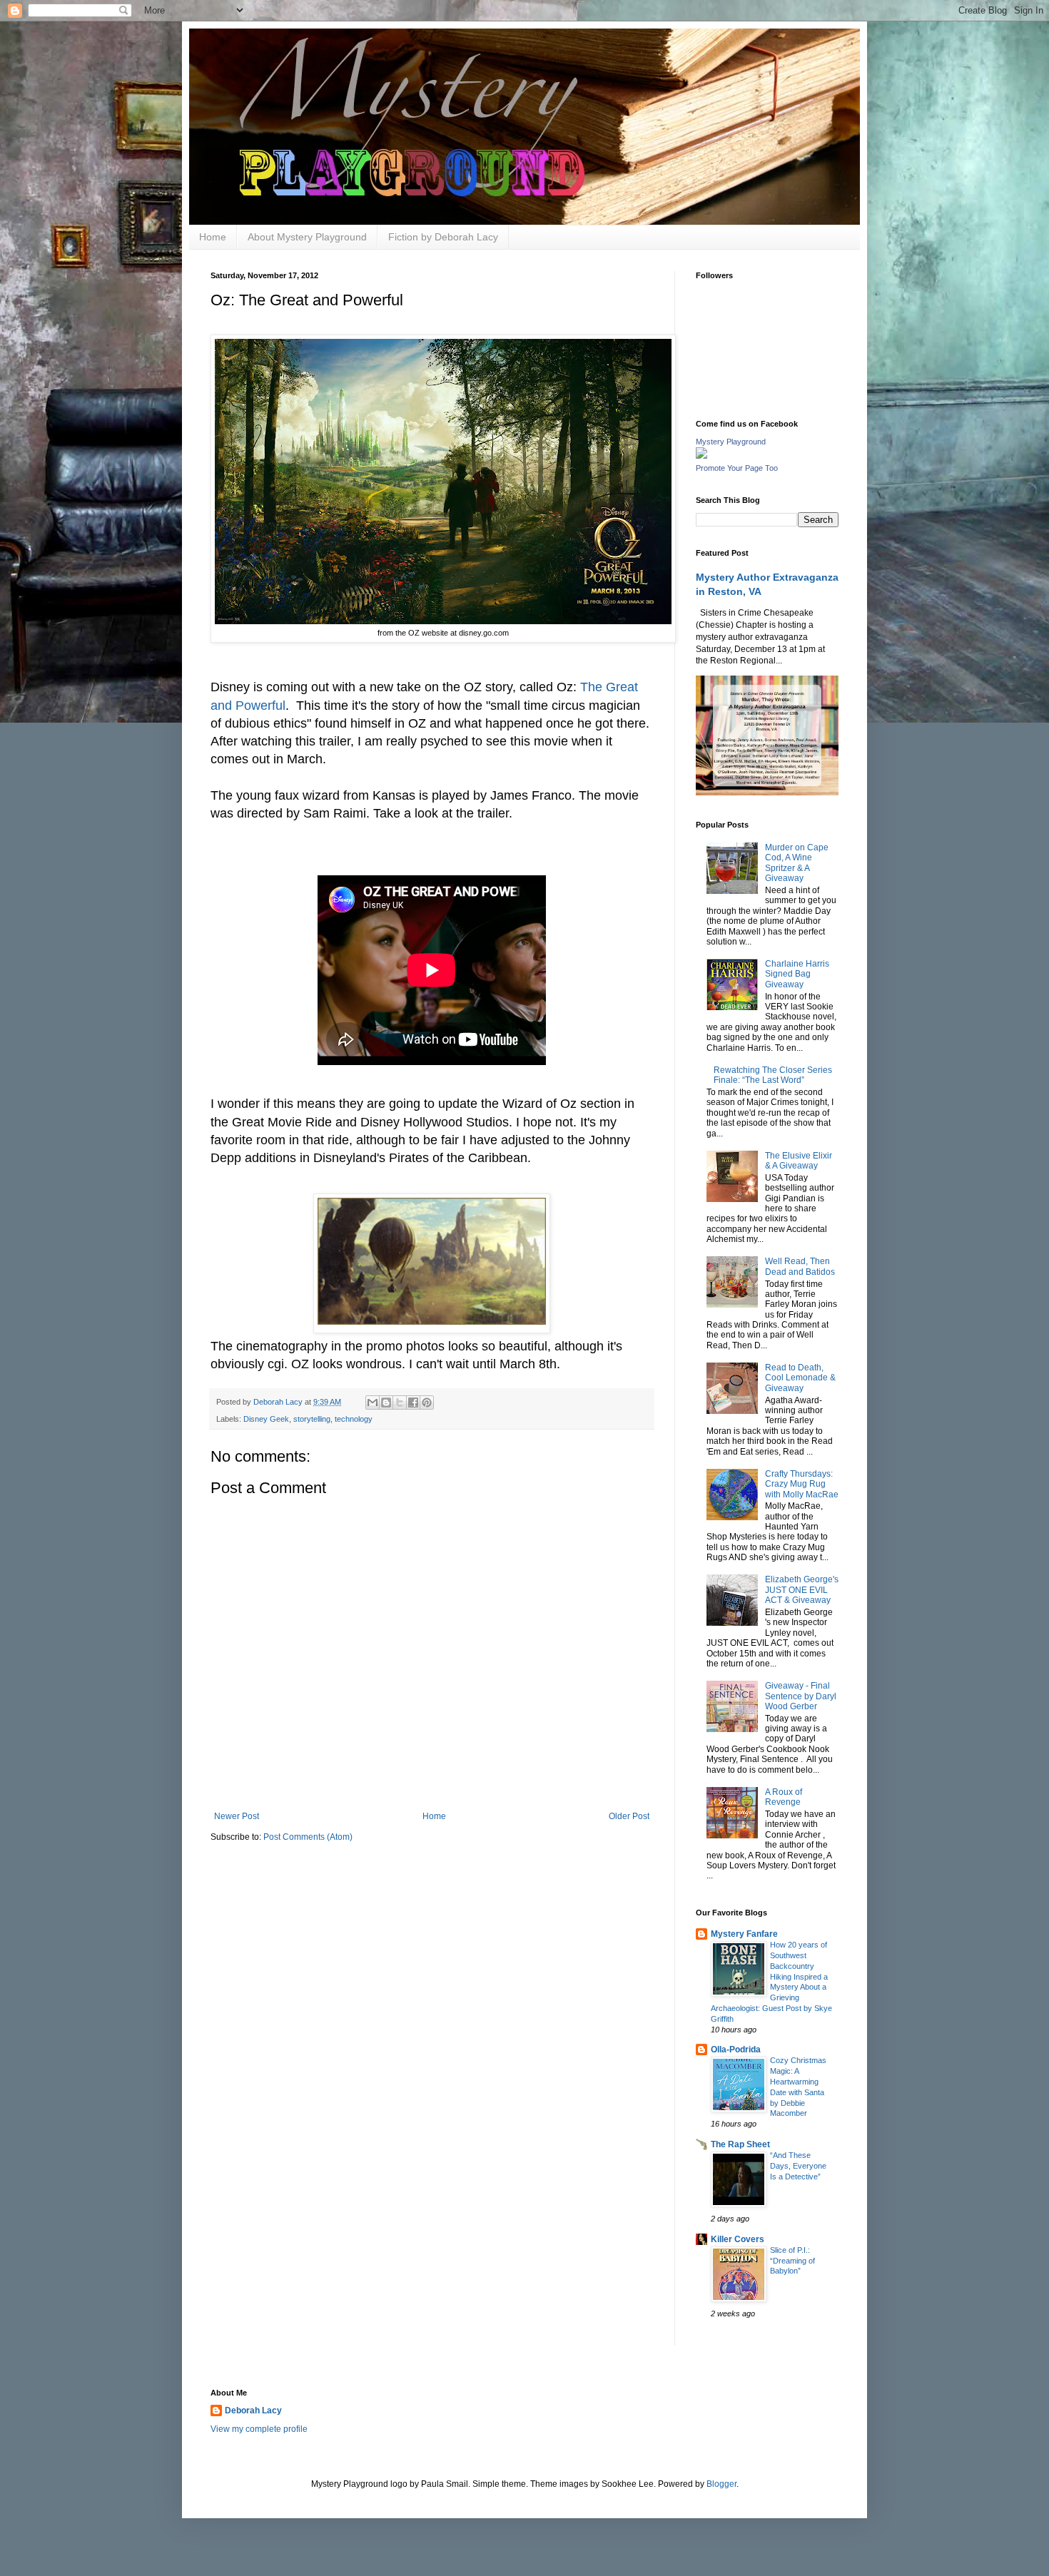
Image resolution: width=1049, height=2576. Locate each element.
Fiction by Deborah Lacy (443, 237)
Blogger (721, 2484)
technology (354, 1419)
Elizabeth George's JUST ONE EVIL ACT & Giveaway (802, 1590)
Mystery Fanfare (744, 1934)
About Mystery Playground (307, 237)
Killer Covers (738, 2239)
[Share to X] (400, 1402)
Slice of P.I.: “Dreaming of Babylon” (792, 2261)
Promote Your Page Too (737, 468)
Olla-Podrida (736, 2050)
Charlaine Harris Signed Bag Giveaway (797, 974)
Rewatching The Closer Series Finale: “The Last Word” (773, 1075)
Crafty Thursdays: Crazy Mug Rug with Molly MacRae (802, 1484)
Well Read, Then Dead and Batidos (800, 1266)
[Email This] (373, 1402)
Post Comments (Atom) (308, 1837)
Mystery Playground (731, 442)
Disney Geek (266, 1419)
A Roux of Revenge (784, 1797)
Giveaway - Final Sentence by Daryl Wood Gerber (801, 1696)
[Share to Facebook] (413, 1402)
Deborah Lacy (253, 2410)
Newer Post (237, 1816)
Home (213, 237)
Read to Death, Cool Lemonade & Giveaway (800, 1378)
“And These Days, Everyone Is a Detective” (798, 2166)
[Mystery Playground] (701, 456)
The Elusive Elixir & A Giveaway (799, 1161)
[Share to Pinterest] (427, 1402)
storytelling (312, 1419)
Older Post (629, 1816)
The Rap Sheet (740, 2144)
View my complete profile (259, 2429)
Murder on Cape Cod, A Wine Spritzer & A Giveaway (797, 863)
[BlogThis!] (386, 1402)
